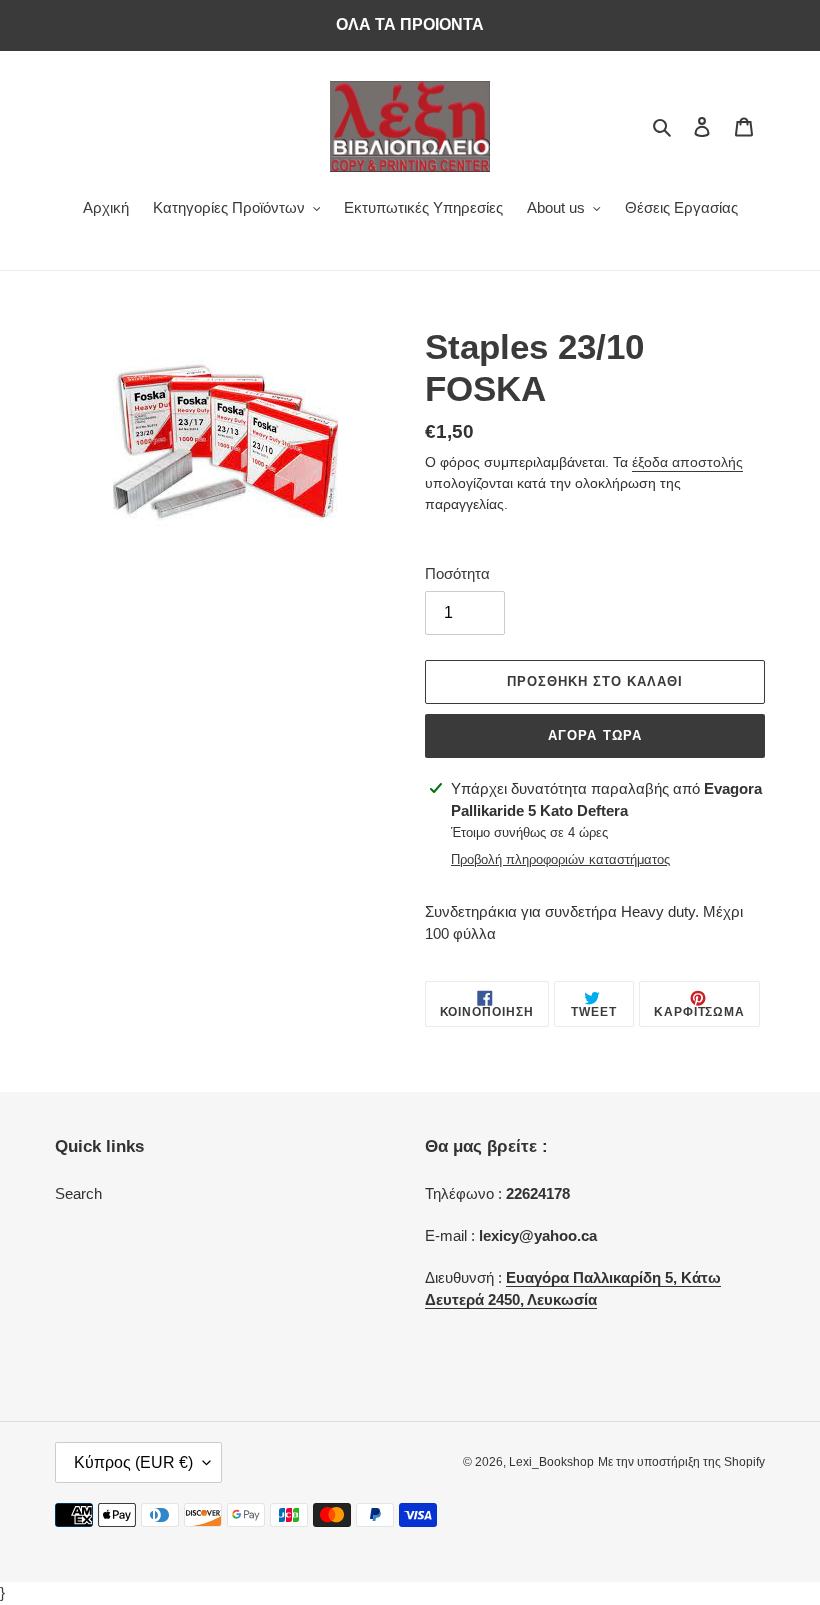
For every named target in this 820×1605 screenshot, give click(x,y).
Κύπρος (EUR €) (133, 1462)
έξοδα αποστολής (687, 462)
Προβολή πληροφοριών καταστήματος (560, 859)
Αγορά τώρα (594, 735)
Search (78, 1193)
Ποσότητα (457, 573)
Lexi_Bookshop (551, 1462)
